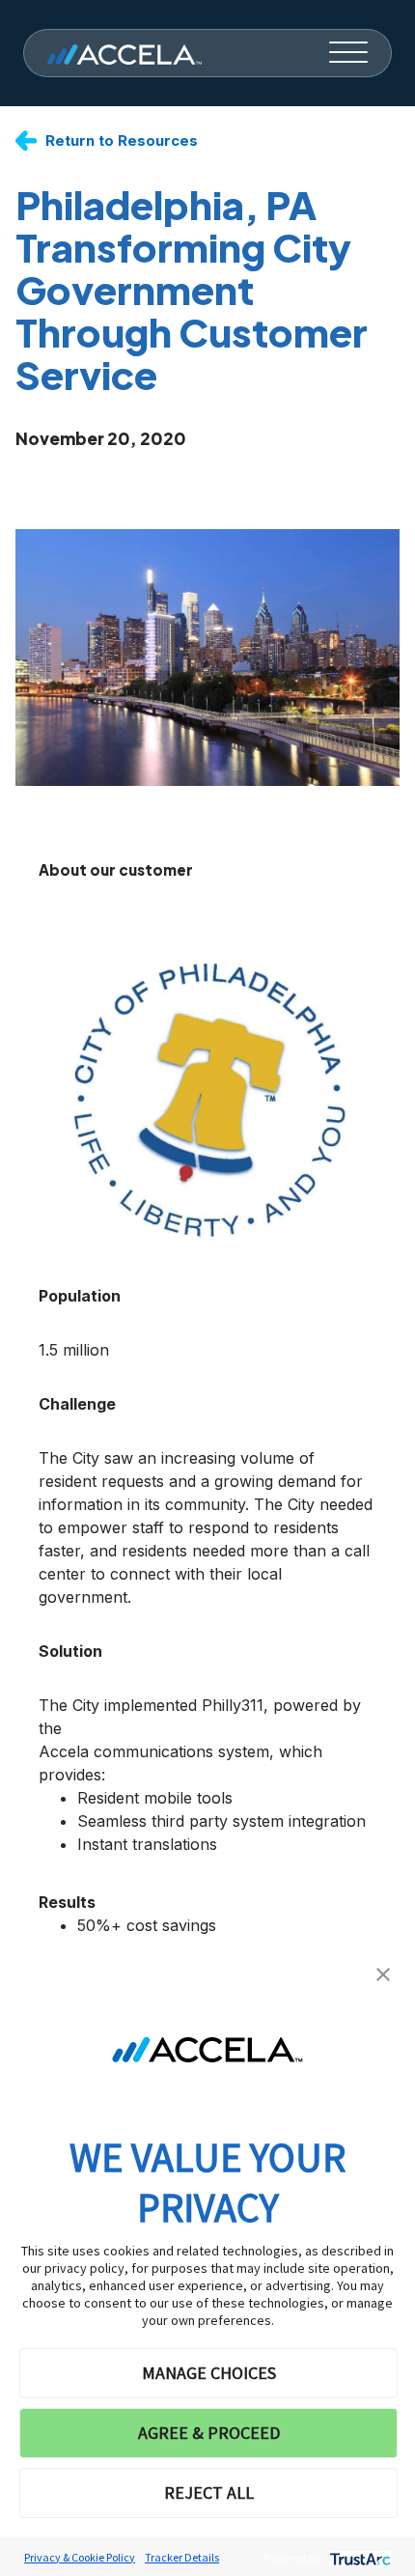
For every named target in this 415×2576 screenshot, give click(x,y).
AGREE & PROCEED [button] (209, 2433)
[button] (383, 1973)
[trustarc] (359, 2557)
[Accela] (124, 53)
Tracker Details (182, 2557)
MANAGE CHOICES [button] (209, 2373)
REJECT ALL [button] (209, 2492)
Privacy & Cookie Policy (80, 2557)
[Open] (348, 53)
